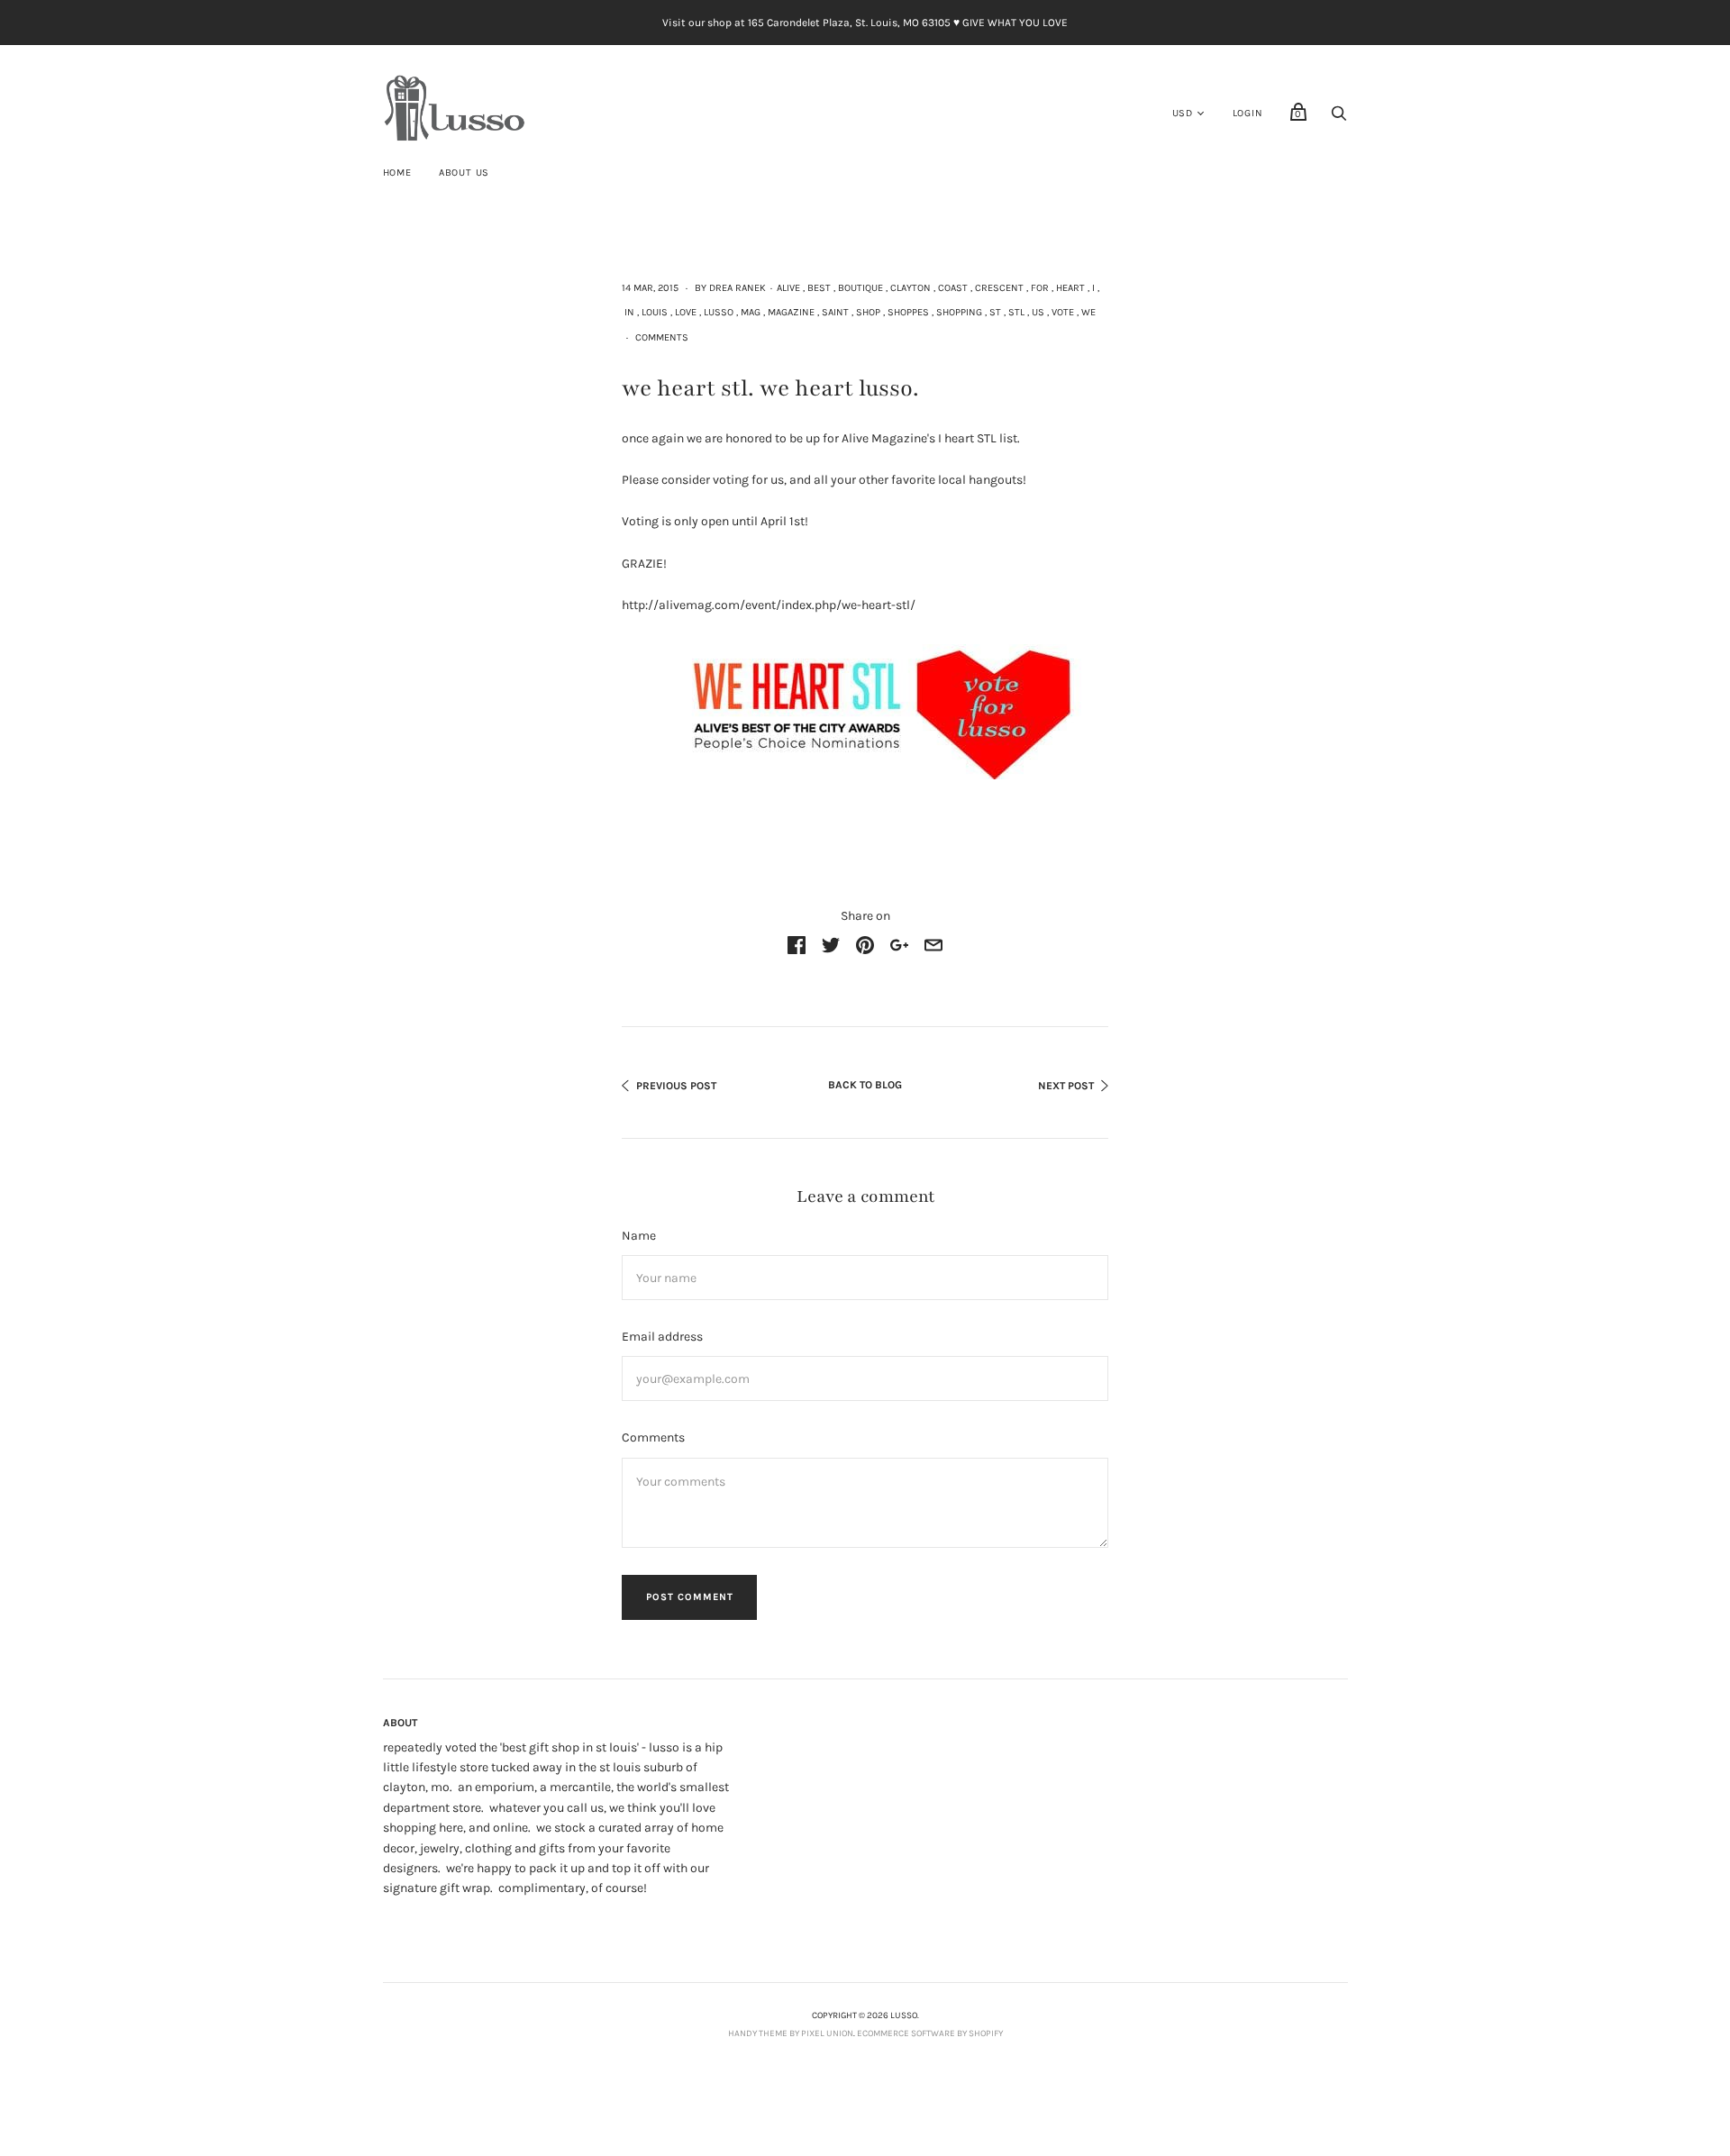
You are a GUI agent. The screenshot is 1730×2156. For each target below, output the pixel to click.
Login (1248, 113)
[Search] (1339, 118)
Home (397, 173)
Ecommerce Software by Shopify (930, 2033)
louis (655, 312)
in (629, 312)
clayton (911, 288)
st (995, 312)
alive (788, 288)
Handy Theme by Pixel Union (791, 2033)
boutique (860, 288)
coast (953, 288)
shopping (959, 312)
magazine (791, 312)
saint (835, 312)
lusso (719, 312)
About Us (464, 173)
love (686, 312)
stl (1016, 312)
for (1040, 288)
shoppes (908, 312)
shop (868, 312)
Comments (662, 337)
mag (751, 312)
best (819, 288)
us (1038, 312)
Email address (662, 1337)
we (1088, 312)
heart (1070, 288)
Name (639, 1236)
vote (1063, 312)
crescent (999, 288)
